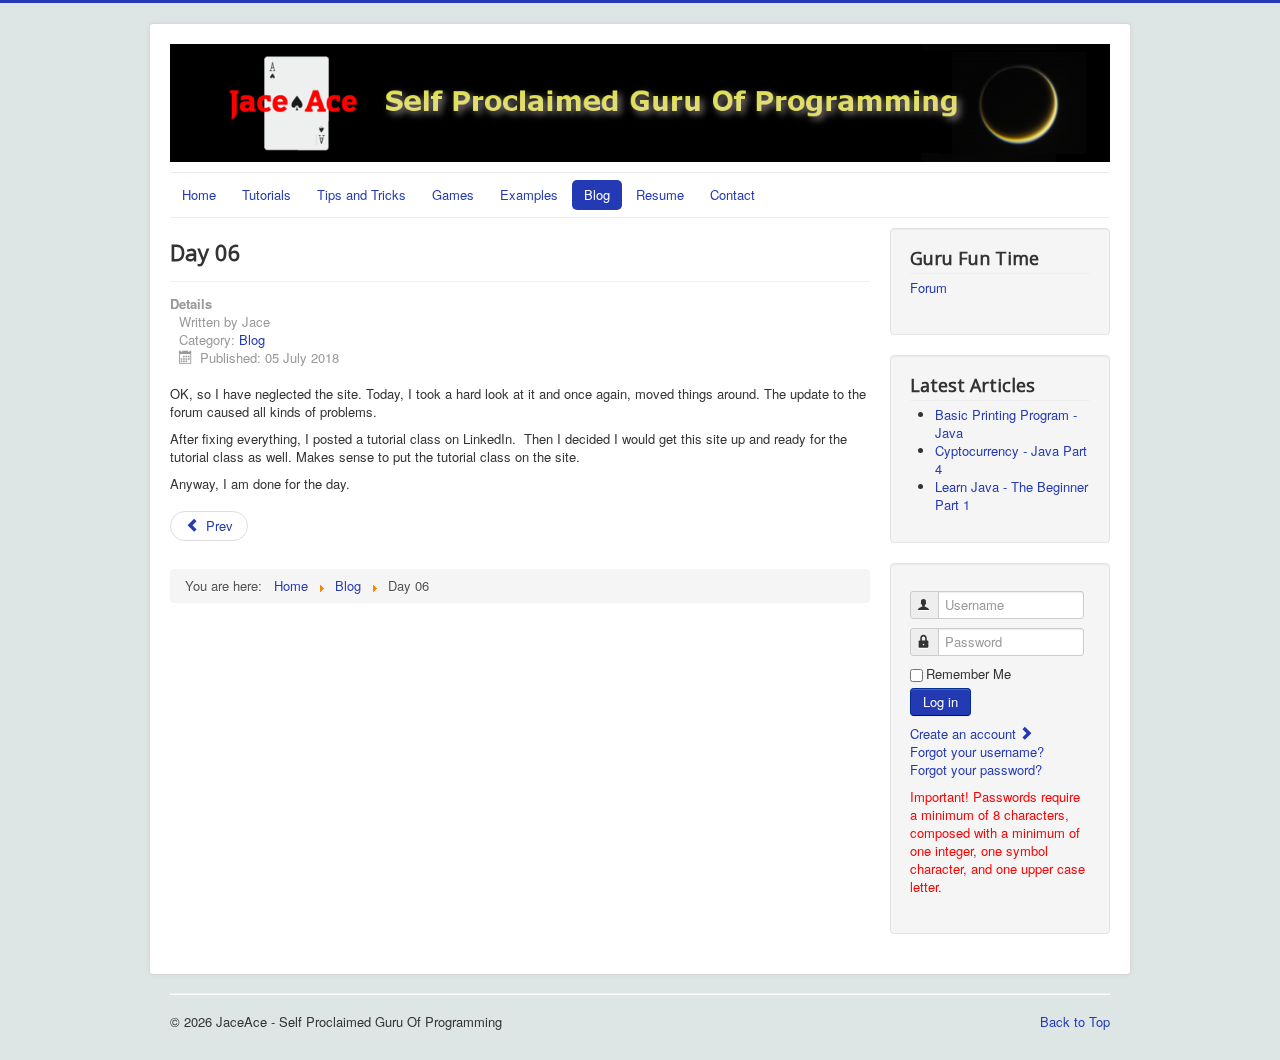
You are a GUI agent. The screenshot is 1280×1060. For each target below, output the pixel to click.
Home (199, 194)
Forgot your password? (976, 769)
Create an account (965, 733)
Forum (928, 288)
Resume (660, 194)
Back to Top (1075, 1021)
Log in (940, 701)
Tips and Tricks (361, 194)
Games (453, 194)
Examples (529, 194)
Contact (732, 194)
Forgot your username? (977, 751)
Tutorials (266, 194)
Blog (597, 194)
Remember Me (968, 674)
